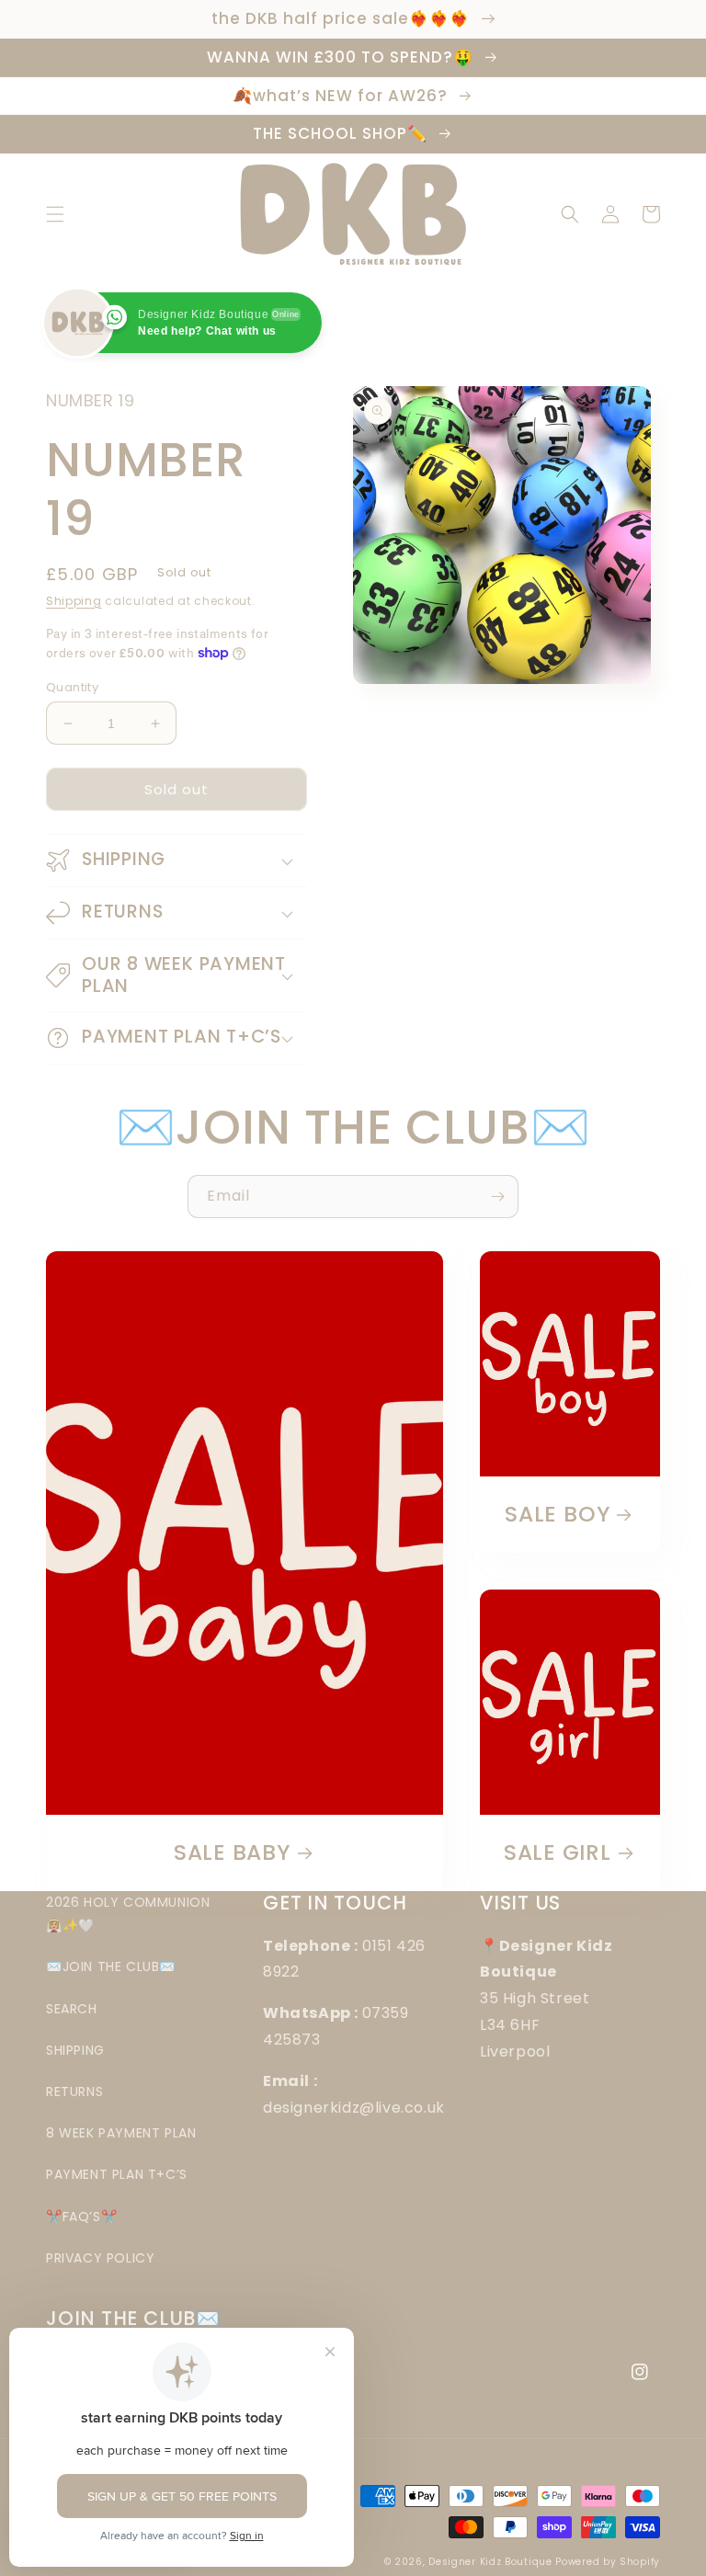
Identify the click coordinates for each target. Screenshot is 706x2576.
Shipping (74, 601)
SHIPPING (75, 2050)
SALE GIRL (558, 1853)
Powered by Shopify (608, 2562)
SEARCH (72, 2009)
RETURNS (74, 2092)
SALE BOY (557, 1515)
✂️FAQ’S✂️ (81, 2217)
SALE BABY (232, 1853)
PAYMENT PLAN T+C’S (117, 2174)
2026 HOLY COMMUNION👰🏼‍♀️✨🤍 (128, 1914)
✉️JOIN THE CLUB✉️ (111, 1966)
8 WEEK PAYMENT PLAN (121, 2133)
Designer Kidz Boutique (490, 2562)
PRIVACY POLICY (100, 2258)
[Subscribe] (497, 1197)
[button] (55, 214)
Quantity (72, 687)
